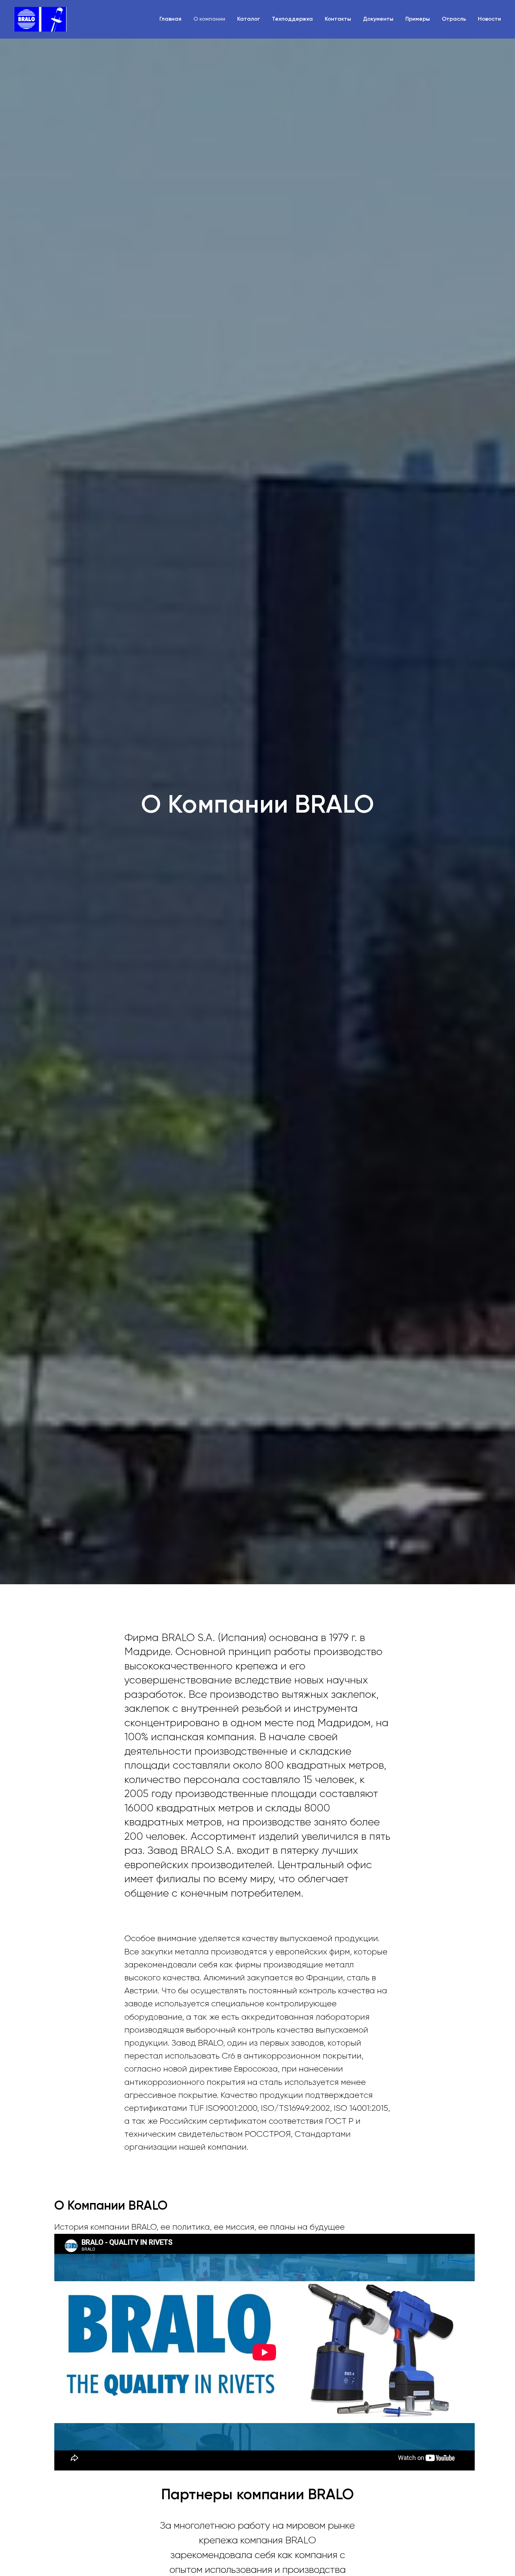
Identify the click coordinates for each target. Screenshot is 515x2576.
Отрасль (454, 19)
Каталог (249, 19)
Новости (489, 19)
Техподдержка (292, 19)
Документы (378, 19)
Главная (170, 19)
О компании (209, 19)
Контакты (338, 19)
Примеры (418, 19)
